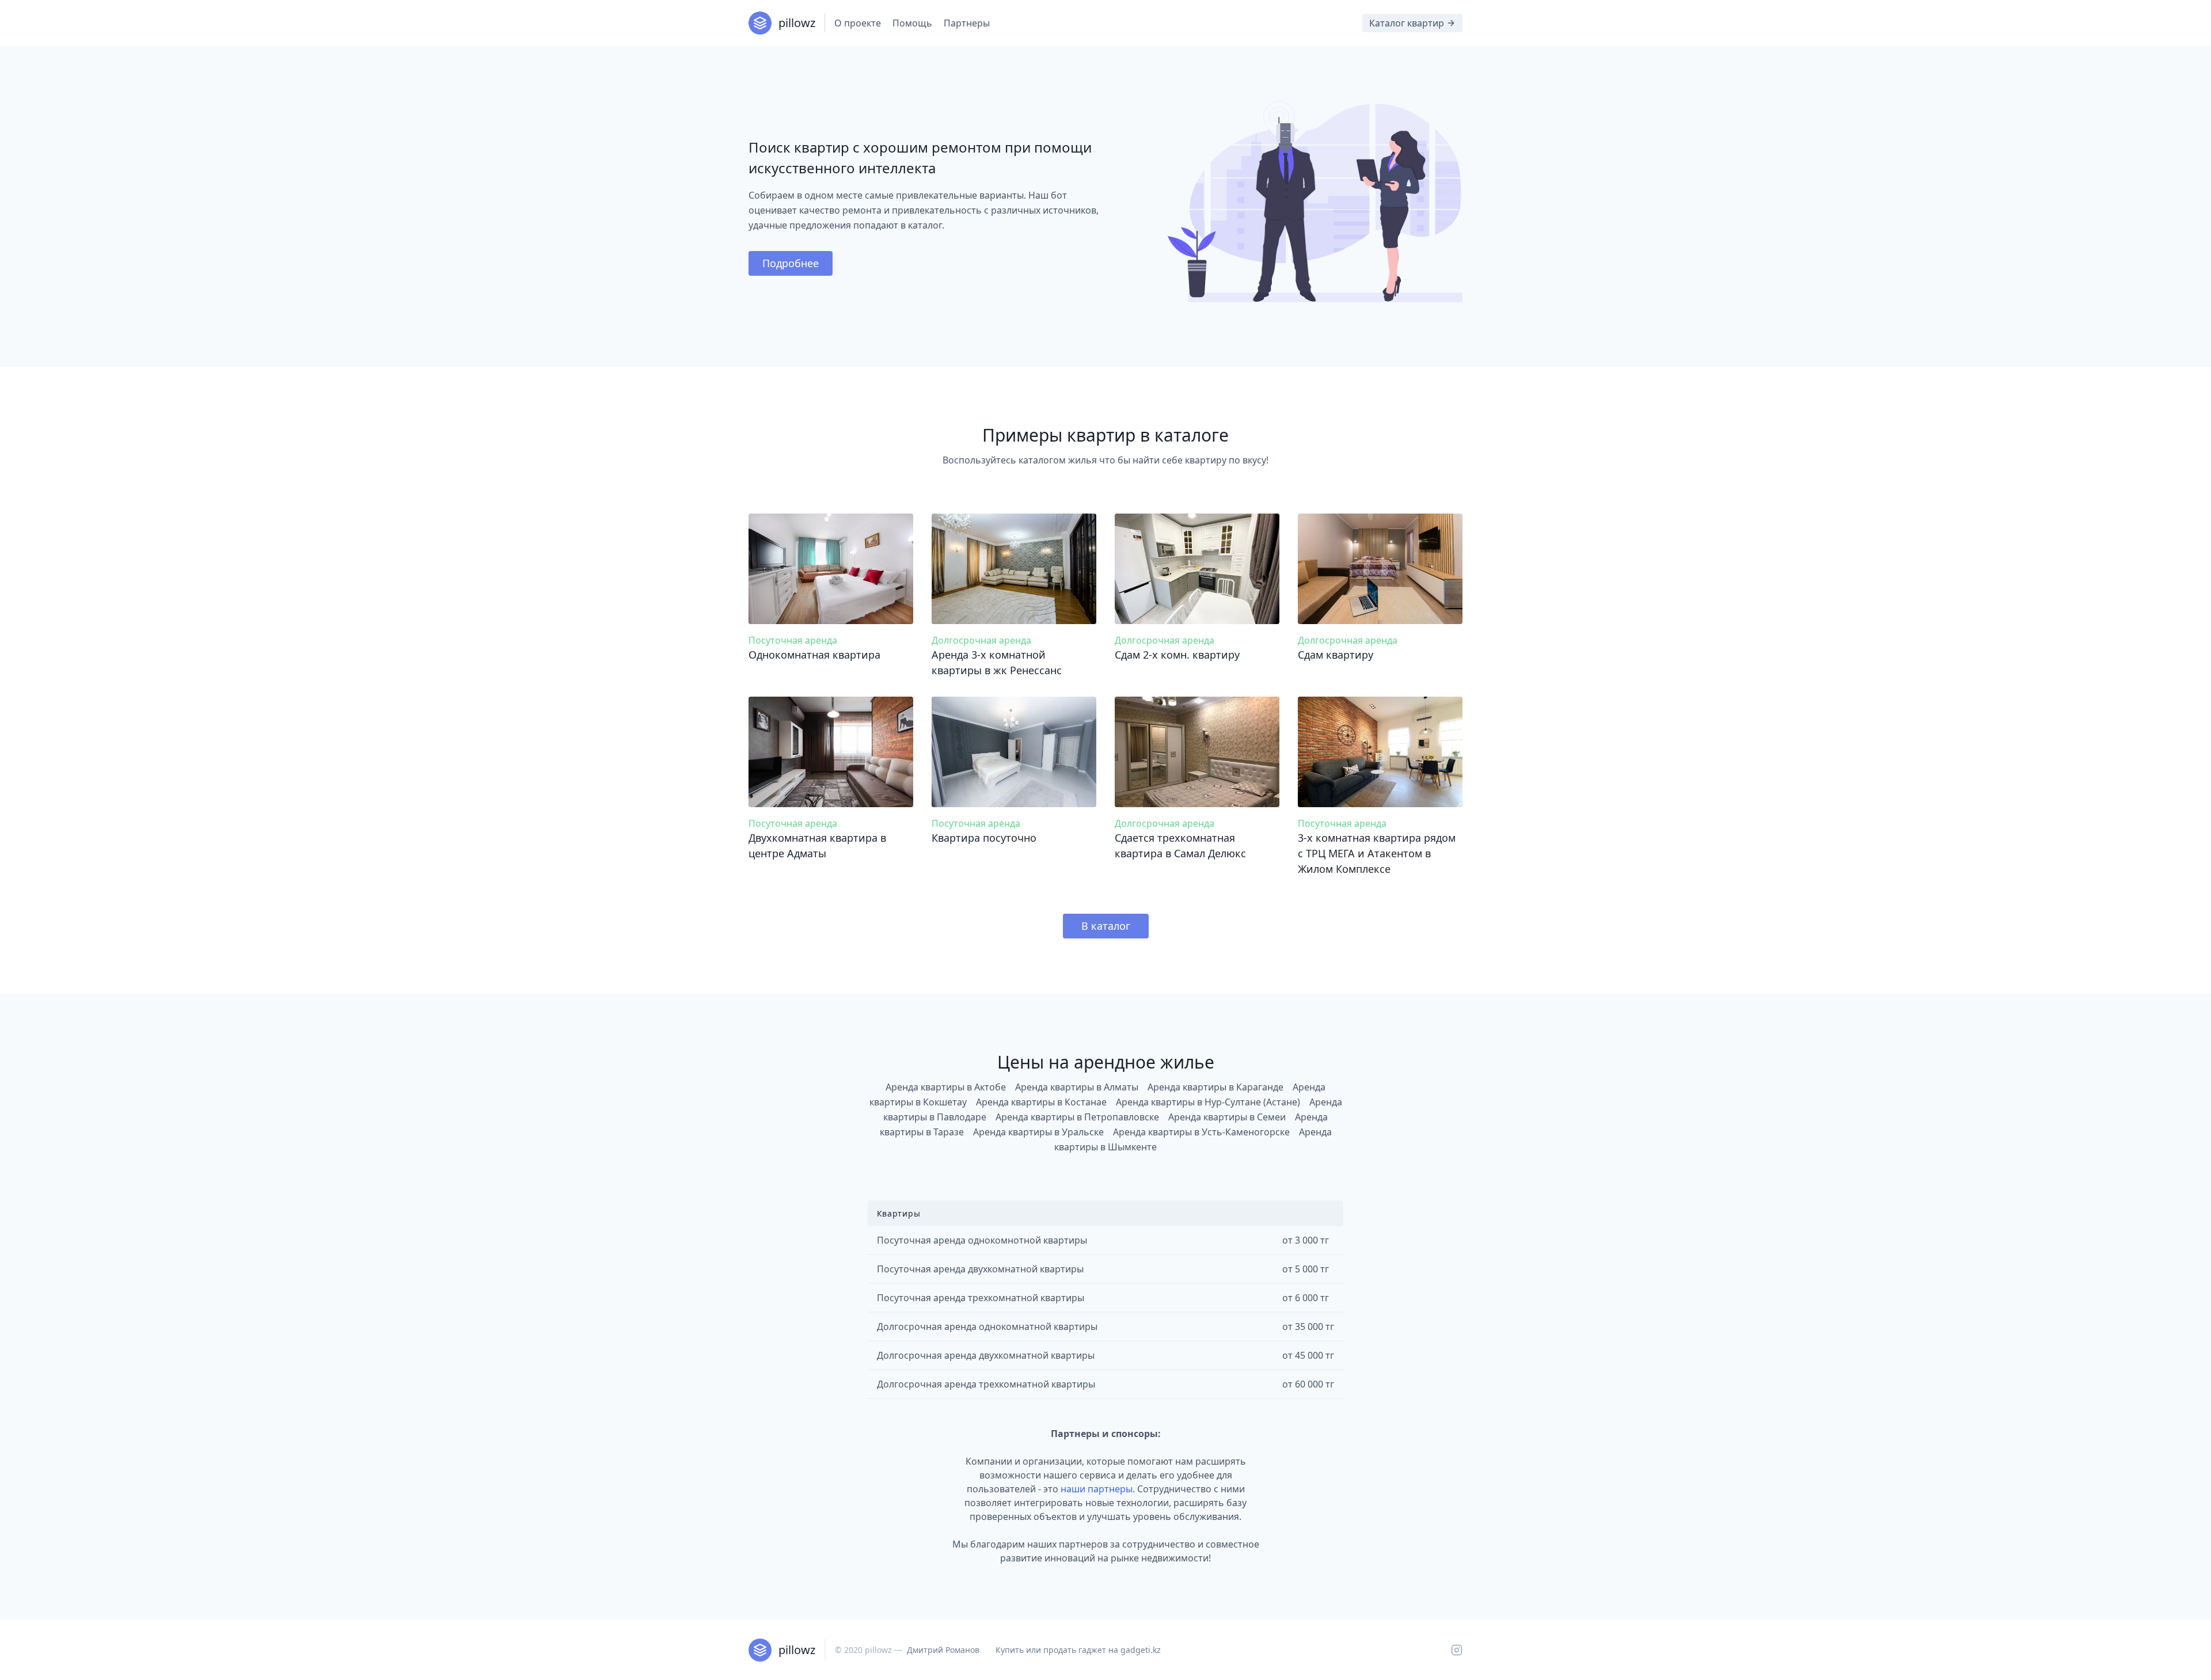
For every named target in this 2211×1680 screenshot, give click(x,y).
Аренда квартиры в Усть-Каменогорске (1201, 1132)
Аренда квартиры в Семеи (1227, 1117)
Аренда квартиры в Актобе (946, 1087)
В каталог (1106, 926)
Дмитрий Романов (943, 1650)
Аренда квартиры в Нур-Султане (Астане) (1208, 1102)
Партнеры (967, 23)
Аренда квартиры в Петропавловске (1077, 1117)
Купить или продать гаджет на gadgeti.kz (1078, 1650)
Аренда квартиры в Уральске (1038, 1132)
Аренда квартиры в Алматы (1077, 1087)
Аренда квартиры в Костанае (1041, 1102)
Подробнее (791, 263)
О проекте (858, 23)
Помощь (912, 23)
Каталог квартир (1407, 23)
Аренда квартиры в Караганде (1215, 1087)
